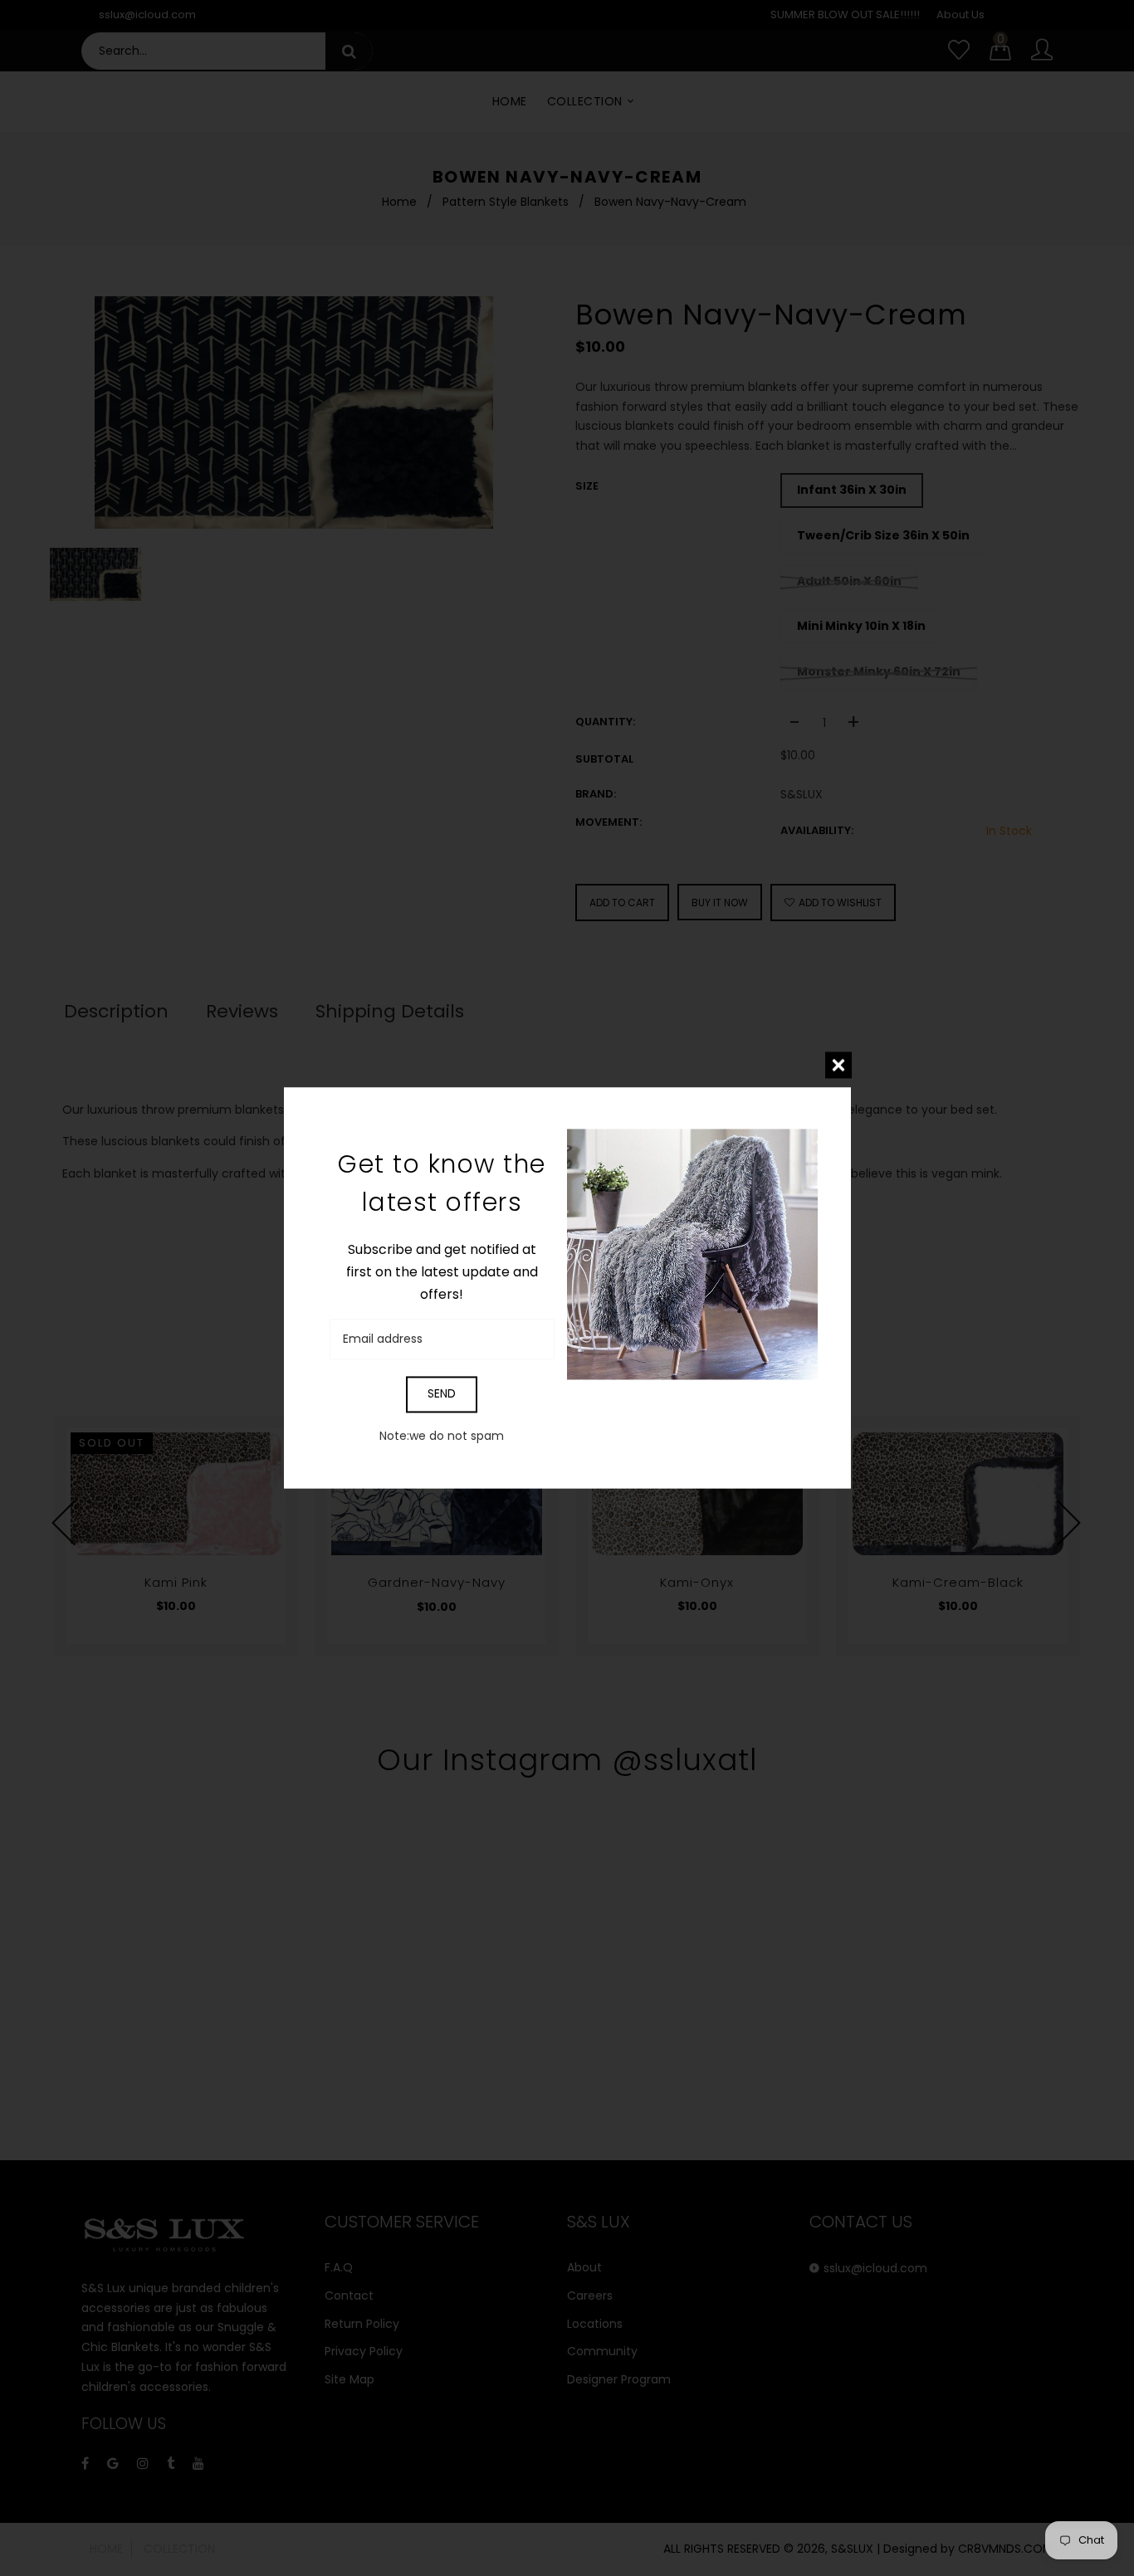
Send (442, 1394)
